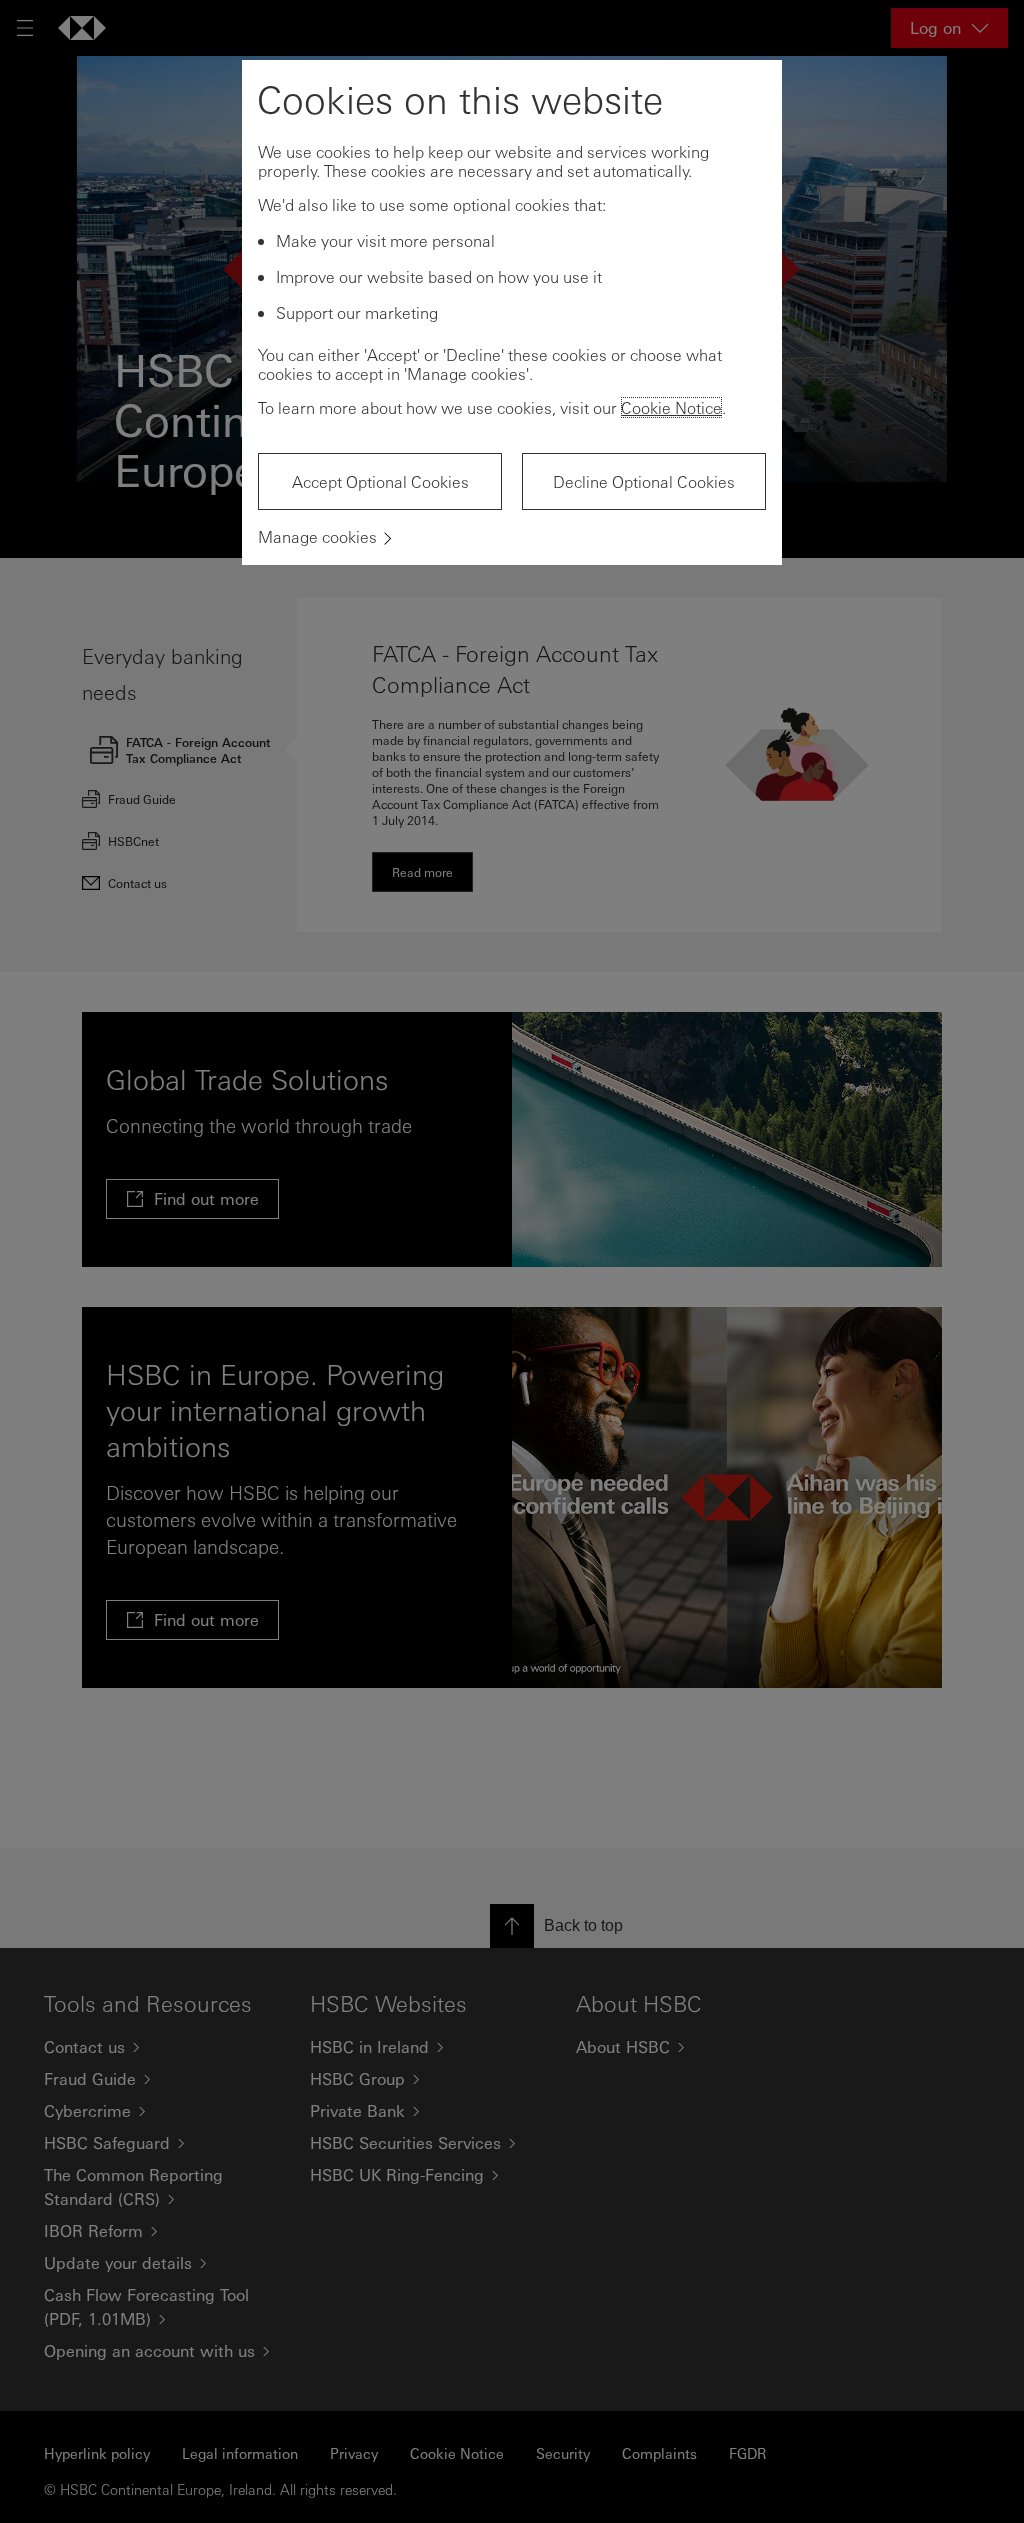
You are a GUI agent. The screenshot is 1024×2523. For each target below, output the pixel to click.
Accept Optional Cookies (380, 481)
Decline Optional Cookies (644, 481)
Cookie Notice (671, 407)
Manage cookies (317, 536)
